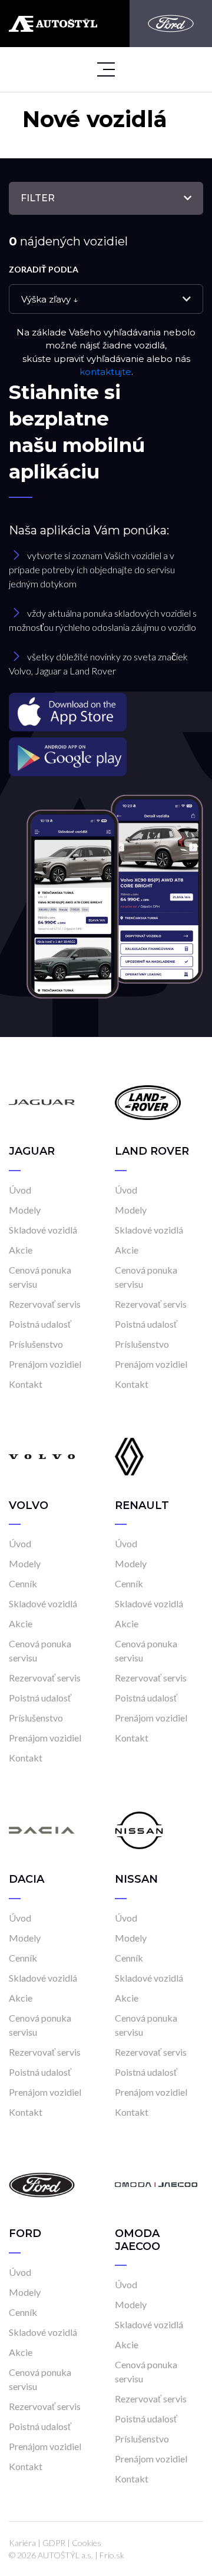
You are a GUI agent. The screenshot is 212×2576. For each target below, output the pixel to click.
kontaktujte (105, 372)
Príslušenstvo (36, 1344)
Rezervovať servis (45, 1304)
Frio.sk (112, 2555)
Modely (25, 1210)
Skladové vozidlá (43, 1230)
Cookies (87, 2543)
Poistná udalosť (40, 1324)
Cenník (23, 1583)
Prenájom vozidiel (45, 1364)
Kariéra (22, 2543)
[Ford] (171, 24)
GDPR (54, 2543)
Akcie (21, 1250)
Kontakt (26, 1384)
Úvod (20, 1190)
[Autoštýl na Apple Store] (106, 712)
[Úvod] (42, 1101)
